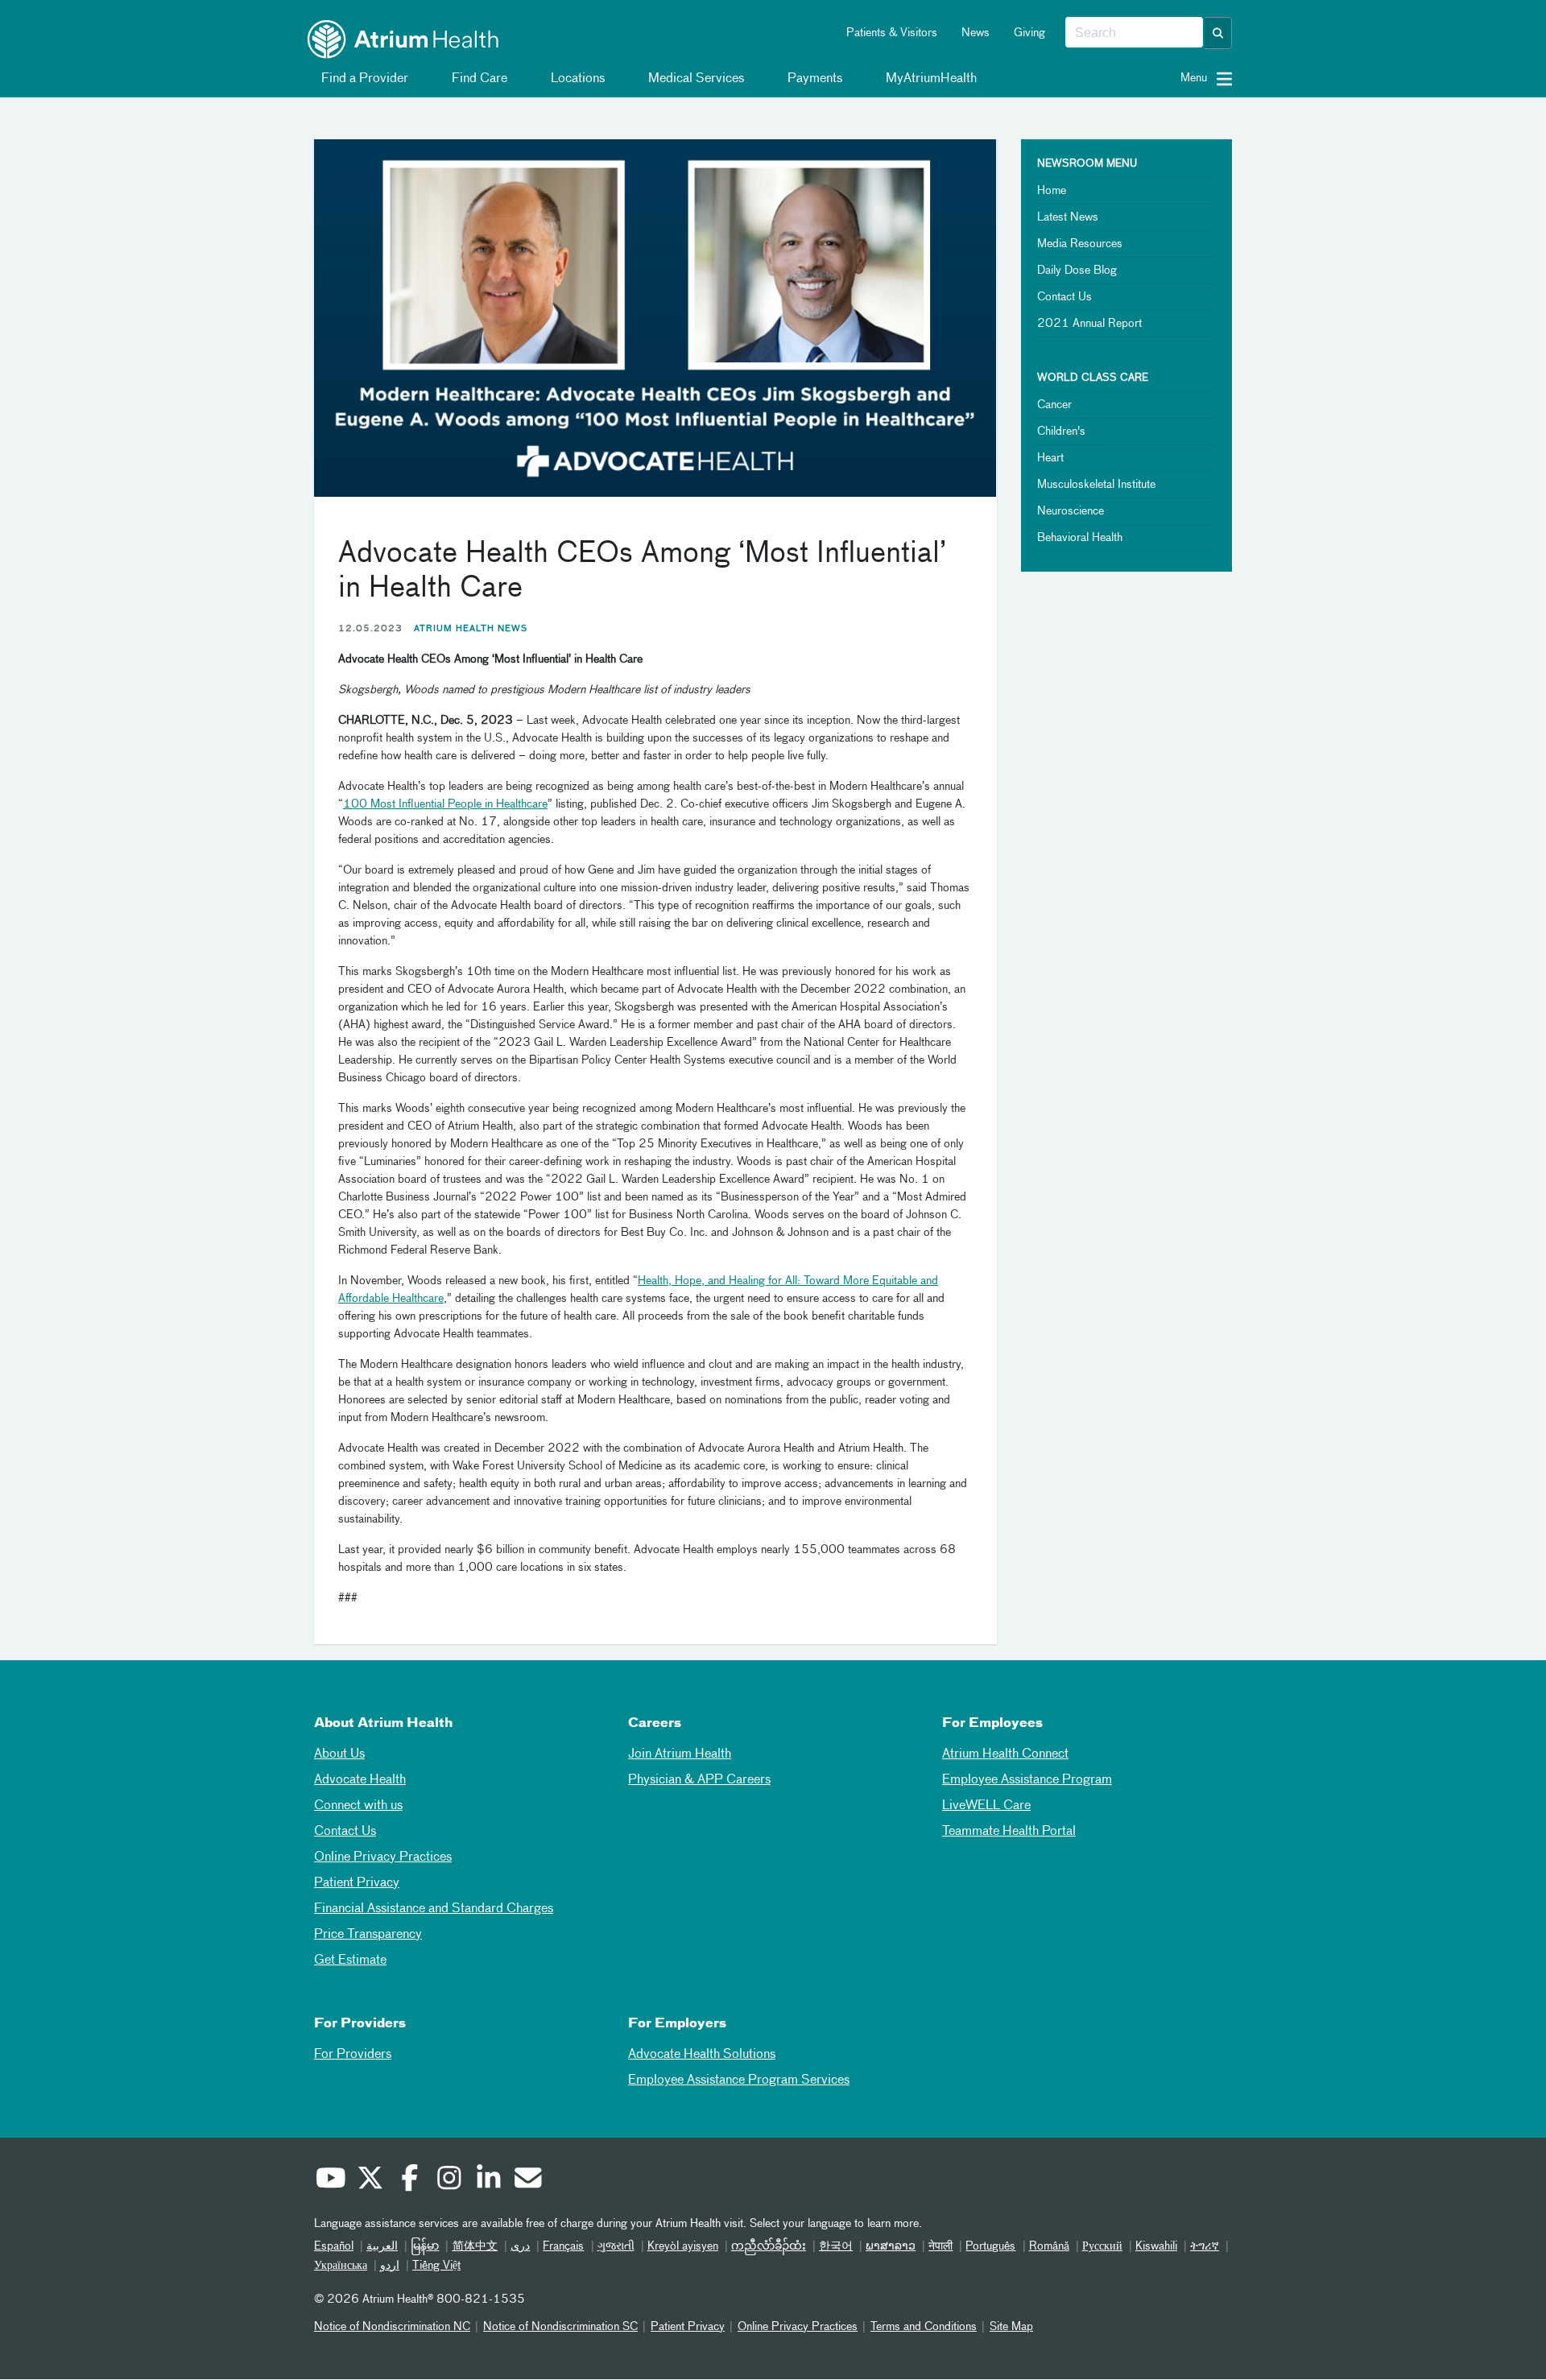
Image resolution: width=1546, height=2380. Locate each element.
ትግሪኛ (1205, 2246)
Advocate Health (360, 1780)
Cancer (1054, 405)
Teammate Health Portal (1009, 1832)
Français (563, 2246)
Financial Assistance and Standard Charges (434, 1909)
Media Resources (1080, 244)
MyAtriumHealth (930, 79)
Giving (1029, 33)
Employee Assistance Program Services (739, 2080)
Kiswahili (1156, 2246)
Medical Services (694, 79)
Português (990, 2246)
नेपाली (940, 2246)
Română (1049, 2246)
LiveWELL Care (986, 1806)
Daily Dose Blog (1077, 271)
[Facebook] (409, 2180)
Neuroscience (1071, 511)
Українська (341, 2266)
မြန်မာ (425, 2246)
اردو (390, 2266)
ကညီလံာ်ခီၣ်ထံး (769, 2246)
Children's (1061, 432)
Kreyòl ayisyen (683, 2246)
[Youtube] (330, 2180)
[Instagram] (449, 2180)
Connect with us (358, 1806)
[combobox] (1134, 33)
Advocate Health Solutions (702, 2055)
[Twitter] (370, 2180)
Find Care (478, 79)
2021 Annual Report (1089, 324)
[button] (1218, 33)
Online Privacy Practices (383, 1857)
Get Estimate (350, 1961)
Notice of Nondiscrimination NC (392, 2327)
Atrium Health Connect (1005, 1754)
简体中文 (475, 2246)
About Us (339, 1754)
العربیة (382, 2246)
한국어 (836, 2246)
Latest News (1068, 217)
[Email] (527, 2180)
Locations (576, 79)
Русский (1102, 2246)
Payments (813, 79)
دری (520, 2246)
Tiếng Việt (436, 2266)
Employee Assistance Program (1027, 1780)
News (976, 33)
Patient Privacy (357, 1883)
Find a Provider (363, 79)
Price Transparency (368, 1935)
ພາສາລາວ (891, 2246)
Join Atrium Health (680, 1754)
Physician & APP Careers (699, 1780)
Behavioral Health (1080, 538)
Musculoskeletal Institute (1096, 485)
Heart (1050, 458)
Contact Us (1064, 297)
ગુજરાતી (616, 2246)
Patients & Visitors (892, 33)
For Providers (353, 2055)
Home (1052, 191)
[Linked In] (488, 2180)
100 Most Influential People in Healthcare (445, 804)
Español (334, 2246)
